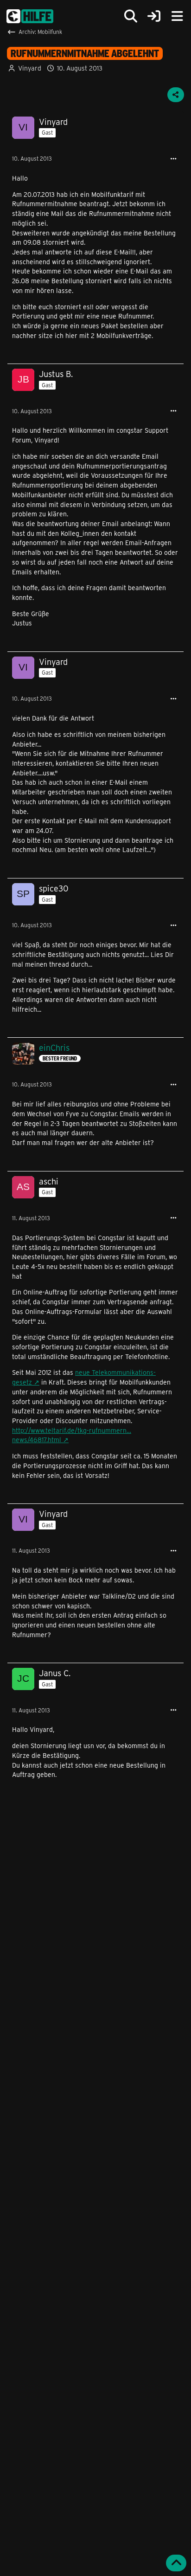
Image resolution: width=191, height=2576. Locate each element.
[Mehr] (173, 159)
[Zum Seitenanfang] (176, 2563)
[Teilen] (176, 95)
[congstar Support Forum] (30, 16)
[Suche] (131, 16)
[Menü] (177, 16)
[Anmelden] (154, 16)
